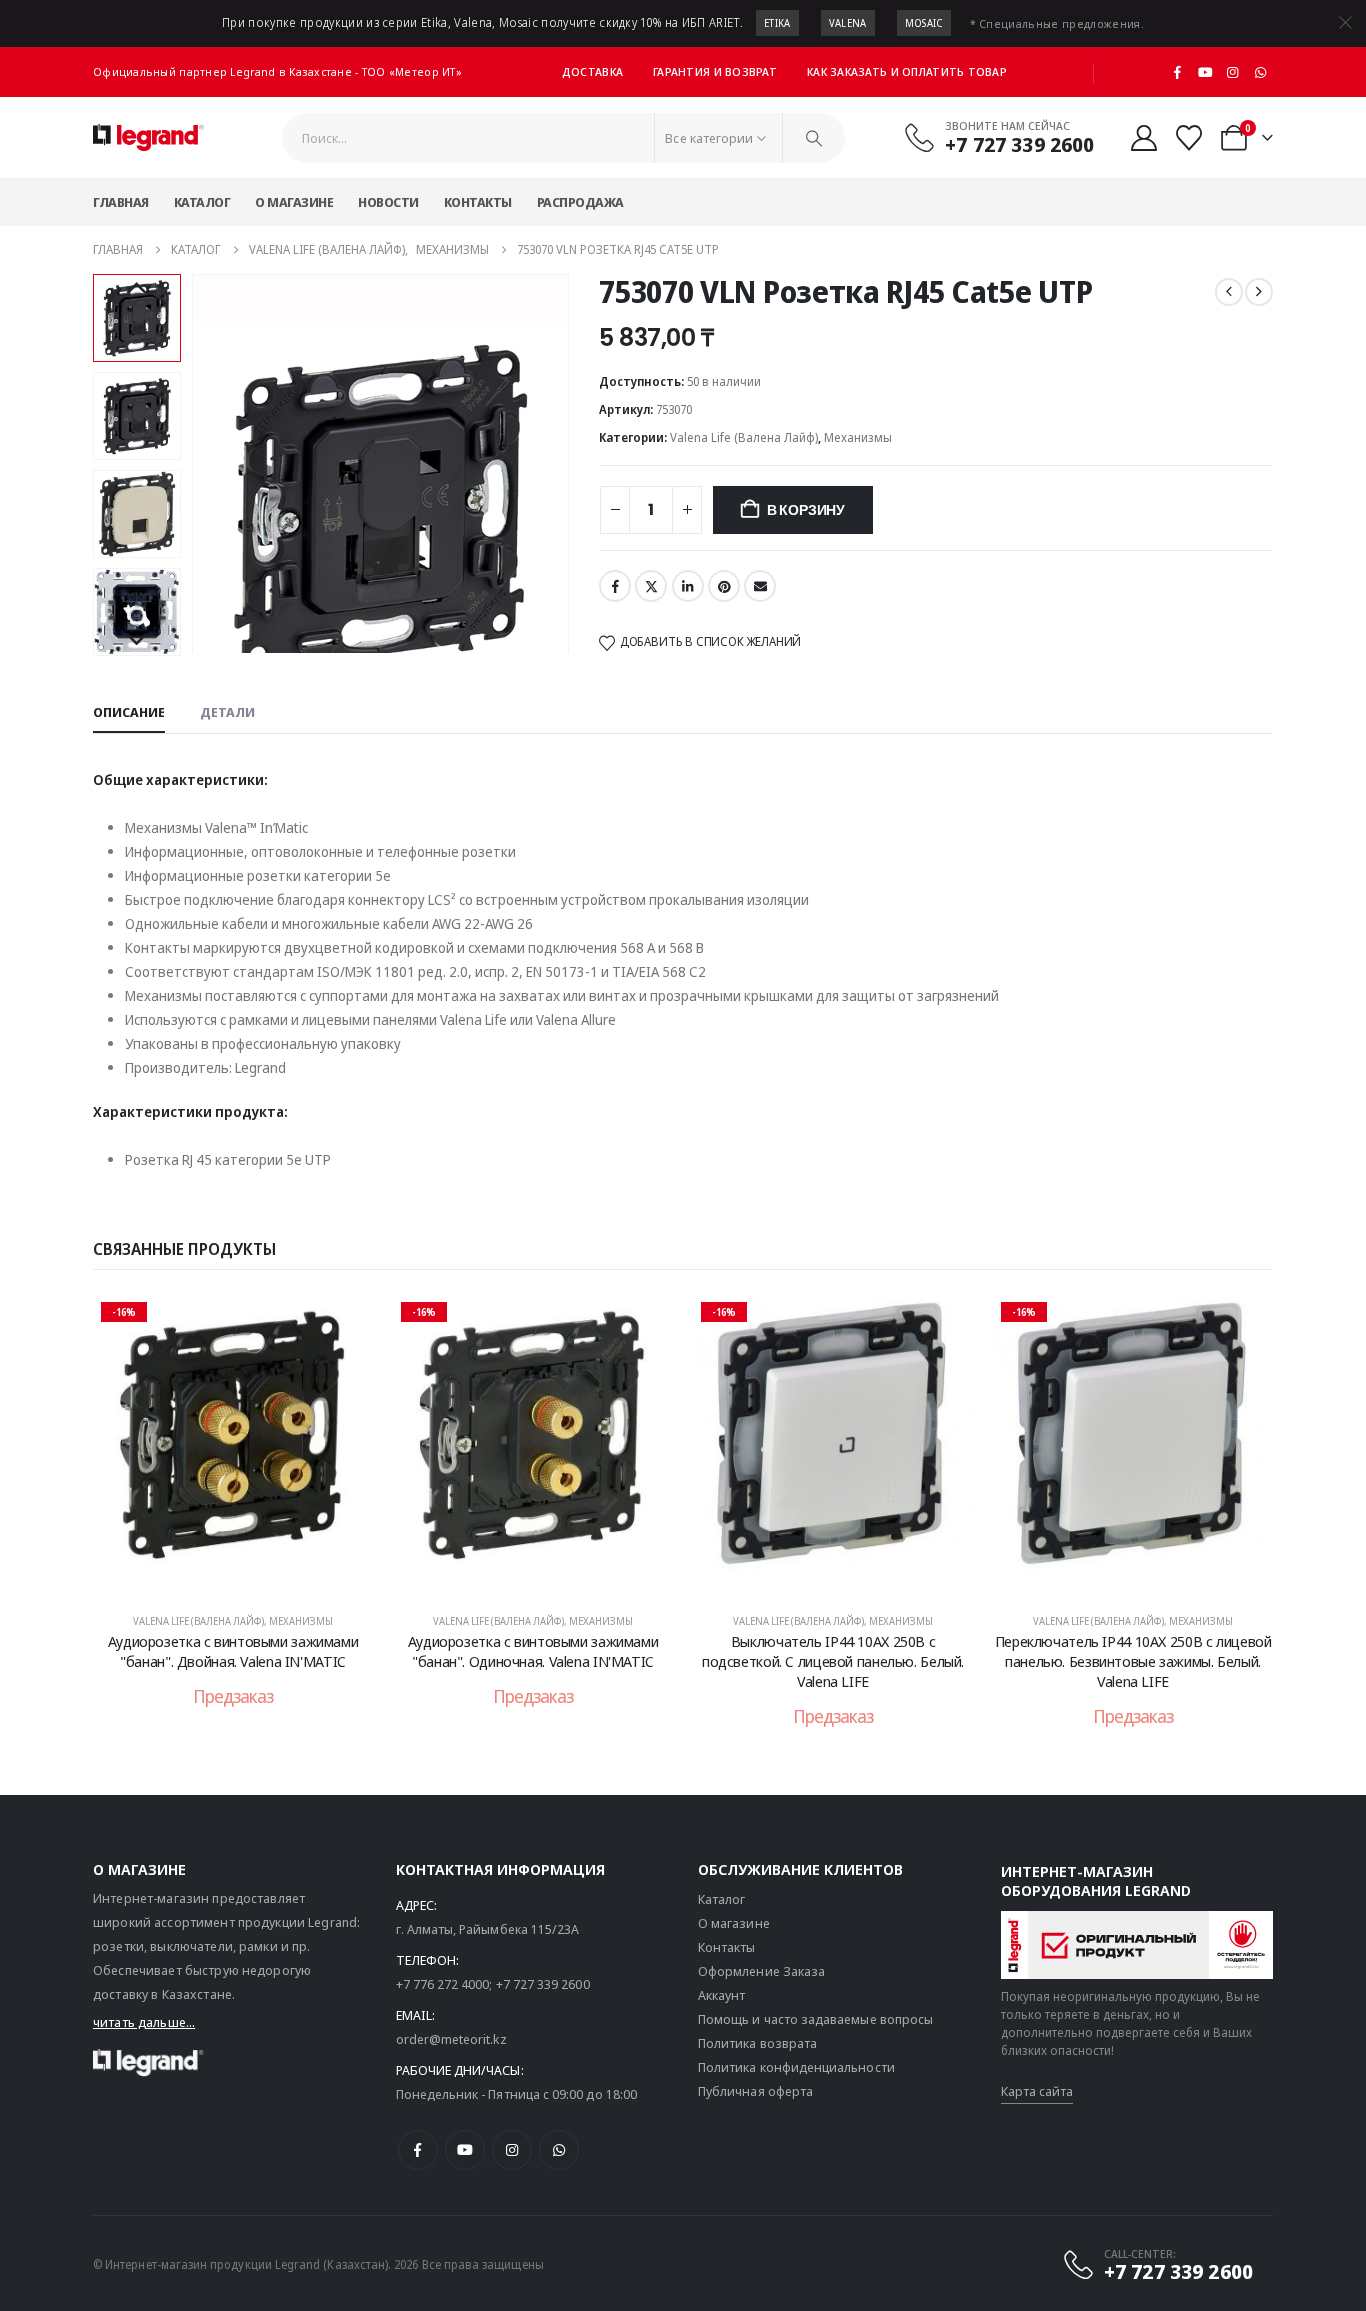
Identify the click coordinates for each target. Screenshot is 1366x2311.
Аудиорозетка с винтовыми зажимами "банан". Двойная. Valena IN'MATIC (233, 1651)
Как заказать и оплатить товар (907, 71)
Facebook (615, 586)
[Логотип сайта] (148, 138)
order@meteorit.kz (451, 2039)
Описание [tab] (129, 712)
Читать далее (246, 1574)
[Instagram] (1233, 72)
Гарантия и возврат (715, 71)
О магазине (294, 202)
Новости (388, 202)
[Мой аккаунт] (1143, 138)
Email (760, 586)
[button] (195, 464)
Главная (121, 202)
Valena (848, 23)
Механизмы (858, 437)
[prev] (1229, 292)
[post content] (233, 1444)
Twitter (651, 586)
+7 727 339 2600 (543, 1984)
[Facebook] (1178, 72)
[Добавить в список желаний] (343, 1324)
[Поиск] (814, 138)
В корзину (806, 510)
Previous (136, 289)
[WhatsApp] (1260, 72)
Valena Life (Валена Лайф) (744, 437)
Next (136, 641)
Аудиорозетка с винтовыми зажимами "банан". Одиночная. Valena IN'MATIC (533, 1651)
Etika (777, 23)
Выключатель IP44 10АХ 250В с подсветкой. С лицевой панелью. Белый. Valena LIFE (833, 1661)
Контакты (478, 202)
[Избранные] (1189, 138)
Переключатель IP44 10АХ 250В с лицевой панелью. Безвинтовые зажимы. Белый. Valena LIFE (1133, 1661)
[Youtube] (1205, 72)
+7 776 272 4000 (443, 1984)
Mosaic (924, 23)
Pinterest (724, 586)
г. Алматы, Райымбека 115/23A (488, 1929)
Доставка (592, 71)
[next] (1259, 292)
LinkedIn (688, 586)
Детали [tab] (227, 712)
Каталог (202, 202)
